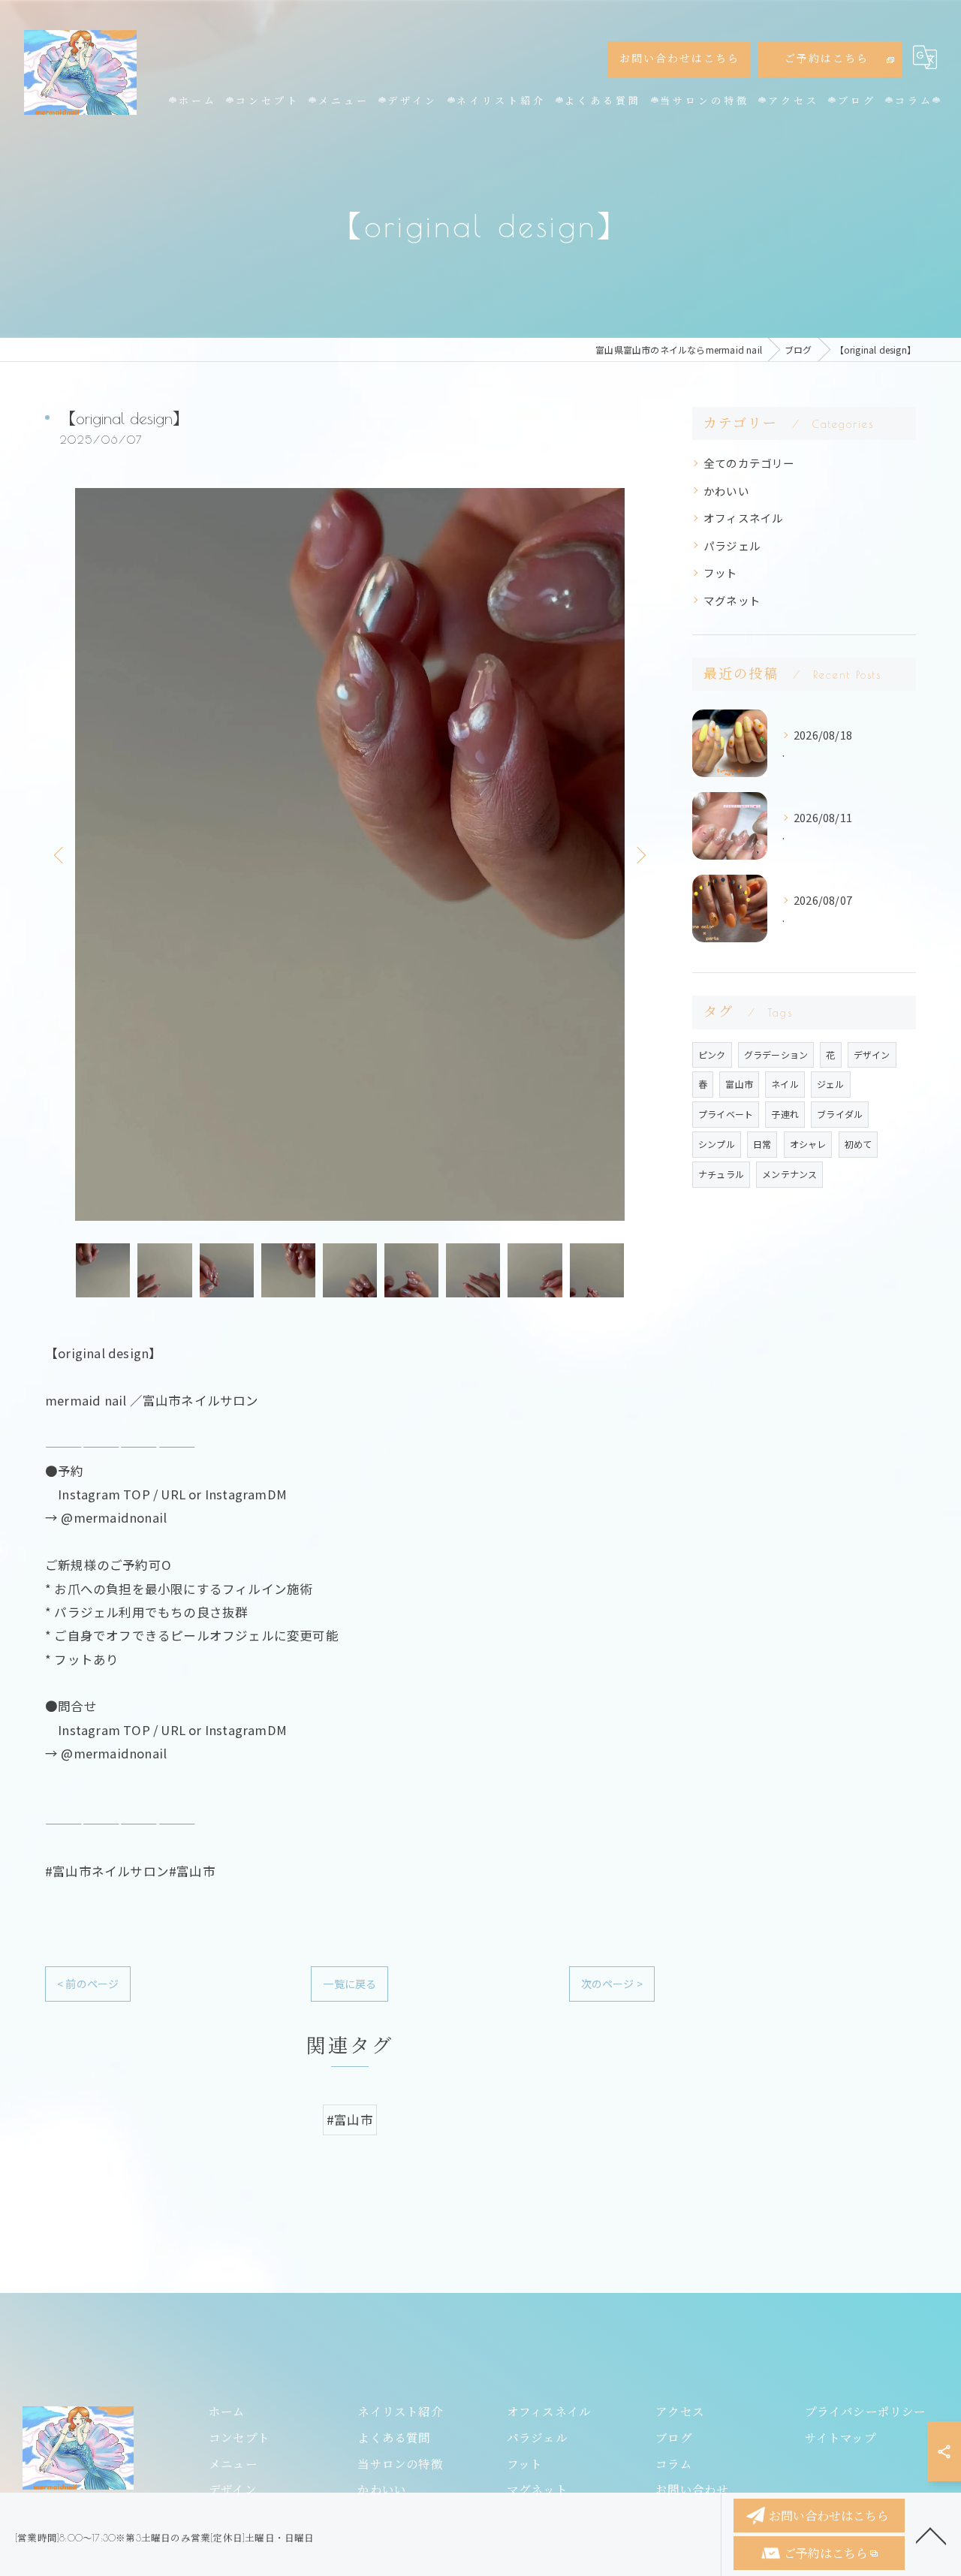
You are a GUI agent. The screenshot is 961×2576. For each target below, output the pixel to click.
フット (721, 572)
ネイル (785, 1084)
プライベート (726, 1114)
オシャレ (808, 1144)
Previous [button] (60, 854)
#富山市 (350, 2120)
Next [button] (640, 854)
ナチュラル (721, 1174)
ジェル (831, 1084)
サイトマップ (840, 2438)
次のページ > (612, 1984)
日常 (762, 1144)
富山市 (739, 1084)
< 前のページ (88, 1984)
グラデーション (776, 1055)
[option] (350, 854)
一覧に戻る (349, 1984)
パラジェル (732, 545)
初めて (859, 1144)
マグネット (732, 600)
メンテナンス (789, 1174)
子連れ (785, 1114)
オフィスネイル (743, 518)
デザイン (872, 1055)
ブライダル (840, 1114)
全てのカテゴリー (749, 463)
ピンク (712, 1055)
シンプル (717, 1144)
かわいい (726, 491)
